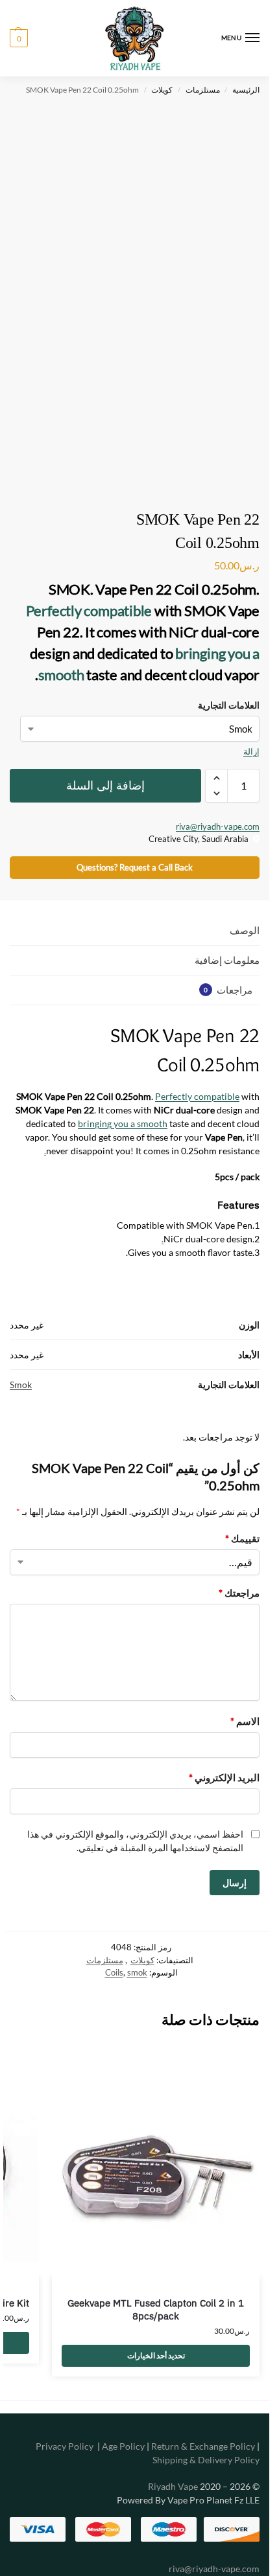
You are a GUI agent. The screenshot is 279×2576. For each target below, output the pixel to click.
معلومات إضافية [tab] (227, 960)
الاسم (245, 1721)
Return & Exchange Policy (203, 2446)
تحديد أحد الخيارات (156, 2355)
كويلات (162, 90)
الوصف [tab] (245, 930)
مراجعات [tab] (228, 990)
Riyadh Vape (173, 2486)
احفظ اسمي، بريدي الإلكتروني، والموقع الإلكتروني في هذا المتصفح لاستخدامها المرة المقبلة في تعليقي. (135, 1841)
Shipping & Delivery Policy (206, 2460)
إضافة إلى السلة (105, 786)
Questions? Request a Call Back (135, 868)
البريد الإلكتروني (224, 1777)
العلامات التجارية (229, 705)
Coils (114, 1972)
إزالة (251, 751)
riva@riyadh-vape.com (218, 826)
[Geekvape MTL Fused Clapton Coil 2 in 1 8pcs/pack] (156, 2173)
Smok (21, 1385)
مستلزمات (203, 90)
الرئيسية (246, 90)
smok (137, 1972)
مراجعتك (239, 1593)
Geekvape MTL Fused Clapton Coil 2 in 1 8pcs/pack (156, 2309)
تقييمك (242, 1538)
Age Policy (123, 2446)
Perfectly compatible (89, 610)
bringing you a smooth (123, 1123)
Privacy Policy (65, 2446)
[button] (19, 38)
